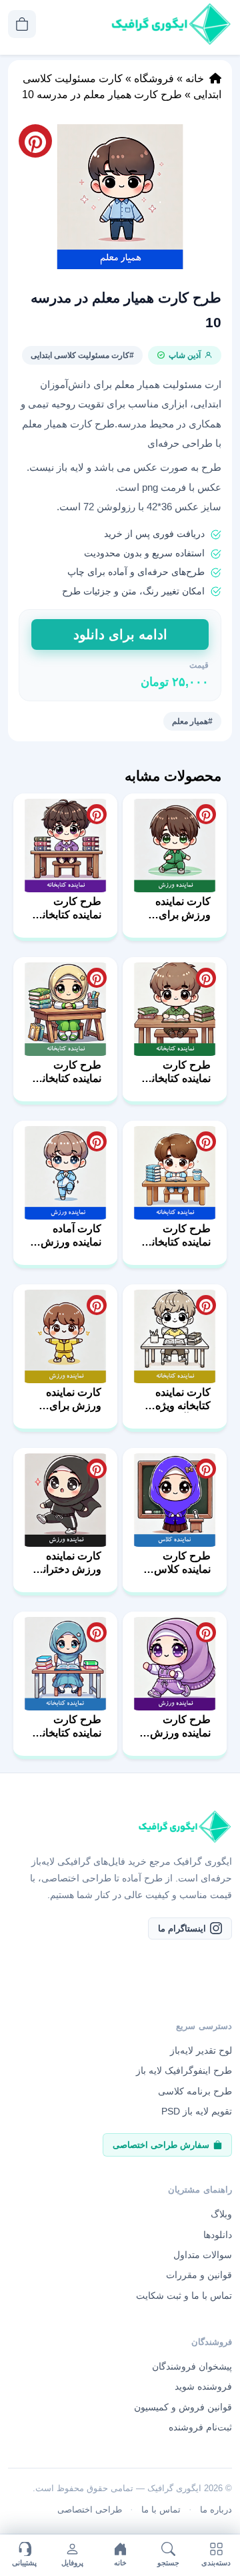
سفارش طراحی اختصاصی (161, 2144)
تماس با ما (161, 2510)
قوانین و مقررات (199, 2275)
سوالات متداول (203, 2255)
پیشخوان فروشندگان (192, 2366)
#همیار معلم (192, 721)
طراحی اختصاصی (90, 2510)
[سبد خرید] (22, 24)
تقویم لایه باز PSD (197, 2111)
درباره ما (216, 2510)
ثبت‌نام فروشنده (200, 2427)
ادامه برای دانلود (120, 634)
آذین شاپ (185, 355)
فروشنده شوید (203, 2386)
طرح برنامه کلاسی (195, 2091)
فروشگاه (154, 78)
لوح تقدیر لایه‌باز (201, 2050)
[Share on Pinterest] (206, 814)
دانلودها (218, 2234)
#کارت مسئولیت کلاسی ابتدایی (82, 355)
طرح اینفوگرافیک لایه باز (184, 2070)
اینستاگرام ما (182, 1928)
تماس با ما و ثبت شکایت (184, 2295)
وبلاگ (221, 2214)
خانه (195, 78)
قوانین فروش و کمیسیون (183, 2406)
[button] (120, 197)
